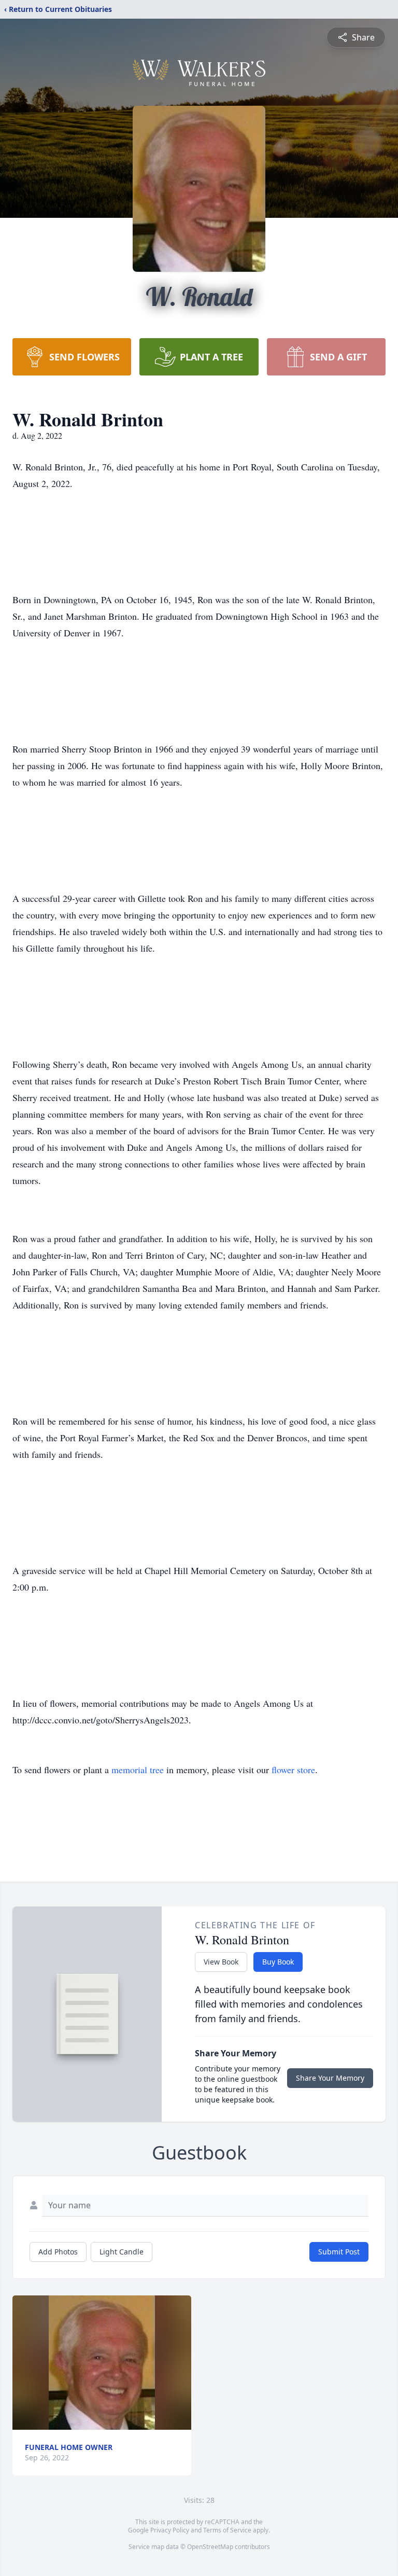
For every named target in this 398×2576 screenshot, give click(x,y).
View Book (221, 1962)
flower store (293, 1770)
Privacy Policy (170, 2530)
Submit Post (339, 2252)
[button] (102, 2363)
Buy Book (278, 1962)
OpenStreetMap (210, 2547)
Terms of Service (227, 2530)
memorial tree (138, 1770)
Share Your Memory (330, 2078)
